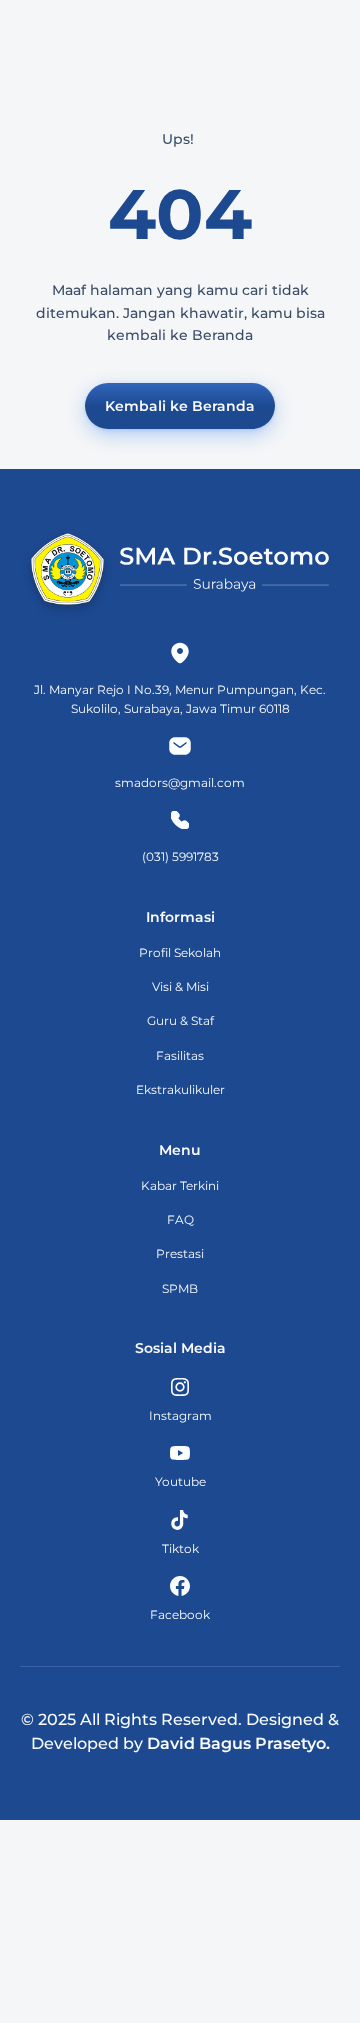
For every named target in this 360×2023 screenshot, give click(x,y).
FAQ (180, 1219)
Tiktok (180, 1548)
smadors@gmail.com (180, 782)
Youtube (180, 1481)
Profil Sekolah (180, 952)
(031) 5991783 (180, 856)
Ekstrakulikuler (180, 1089)
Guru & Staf (180, 1020)
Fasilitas (180, 1055)
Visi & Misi (180, 986)
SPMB (180, 1288)
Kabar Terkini (180, 1185)
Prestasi (180, 1253)
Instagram (180, 1415)
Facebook (180, 1614)
